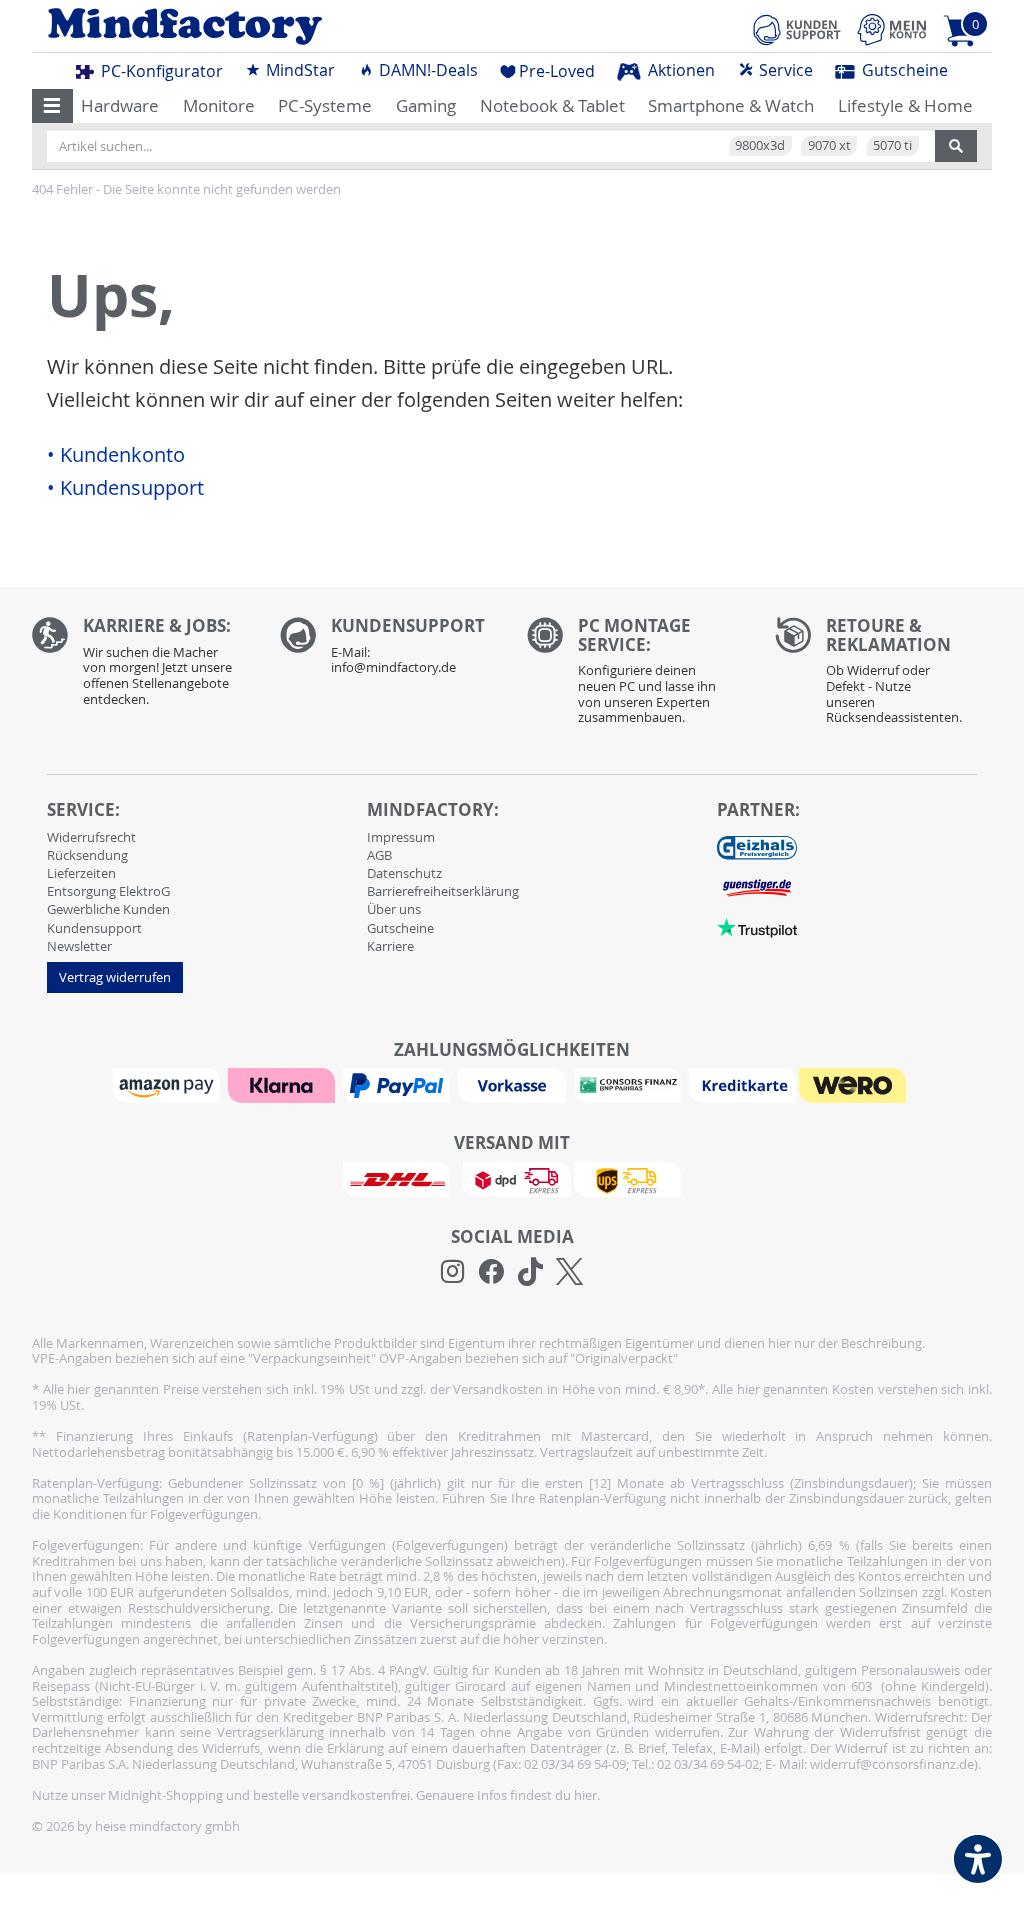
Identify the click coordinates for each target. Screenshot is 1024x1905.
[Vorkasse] (514, 1084)
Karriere (390, 946)
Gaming (426, 105)
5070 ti (892, 145)
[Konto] (892, 29)
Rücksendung (87, 855)
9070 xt (829, 145)
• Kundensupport (125, 488)
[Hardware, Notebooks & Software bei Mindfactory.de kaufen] (264, 26)
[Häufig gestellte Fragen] (389, 651)
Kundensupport (94, 928)
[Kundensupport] (797, 27)
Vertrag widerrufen (115, 977)
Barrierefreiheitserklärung (443, 891)
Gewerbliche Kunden (108, 909)
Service (784, 70)
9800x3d (760, 145)
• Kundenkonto (116, 455)
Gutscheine (903, 70)
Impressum (401, 837)
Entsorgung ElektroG (108, 891)
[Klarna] (284, 1084)
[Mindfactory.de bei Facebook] (491, 1272)
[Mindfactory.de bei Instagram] (452, 1272)
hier (585, 1795)
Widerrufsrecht (91, 837)
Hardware (120, 105)
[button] (52, 106)
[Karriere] (141, 666)
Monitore (219, 105)
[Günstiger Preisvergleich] (757, 887)
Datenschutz (404, 873)
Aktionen (679, 70)
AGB (379, 855)
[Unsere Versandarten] (511, 1178)
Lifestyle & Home (905, 105)
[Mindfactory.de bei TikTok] (530, 1272)
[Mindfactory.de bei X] (569, 1272)
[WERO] (855, 1084)
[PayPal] (399, 1084)
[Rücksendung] (884, 676)
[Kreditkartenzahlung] (742, 1084)
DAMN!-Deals (426, 70)
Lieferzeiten (81, 873)
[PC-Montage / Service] (636, 676)
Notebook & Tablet (552, 105)
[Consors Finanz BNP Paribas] (630, 1084)
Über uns (394, 909)
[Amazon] (169, 1084)
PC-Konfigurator (160, 71)
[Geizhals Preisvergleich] (757, 847)
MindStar (298, 70)
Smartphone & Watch (731, 105)
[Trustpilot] (757, 927)
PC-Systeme (325, 105)
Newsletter (79, 946)
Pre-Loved (557, 71)
